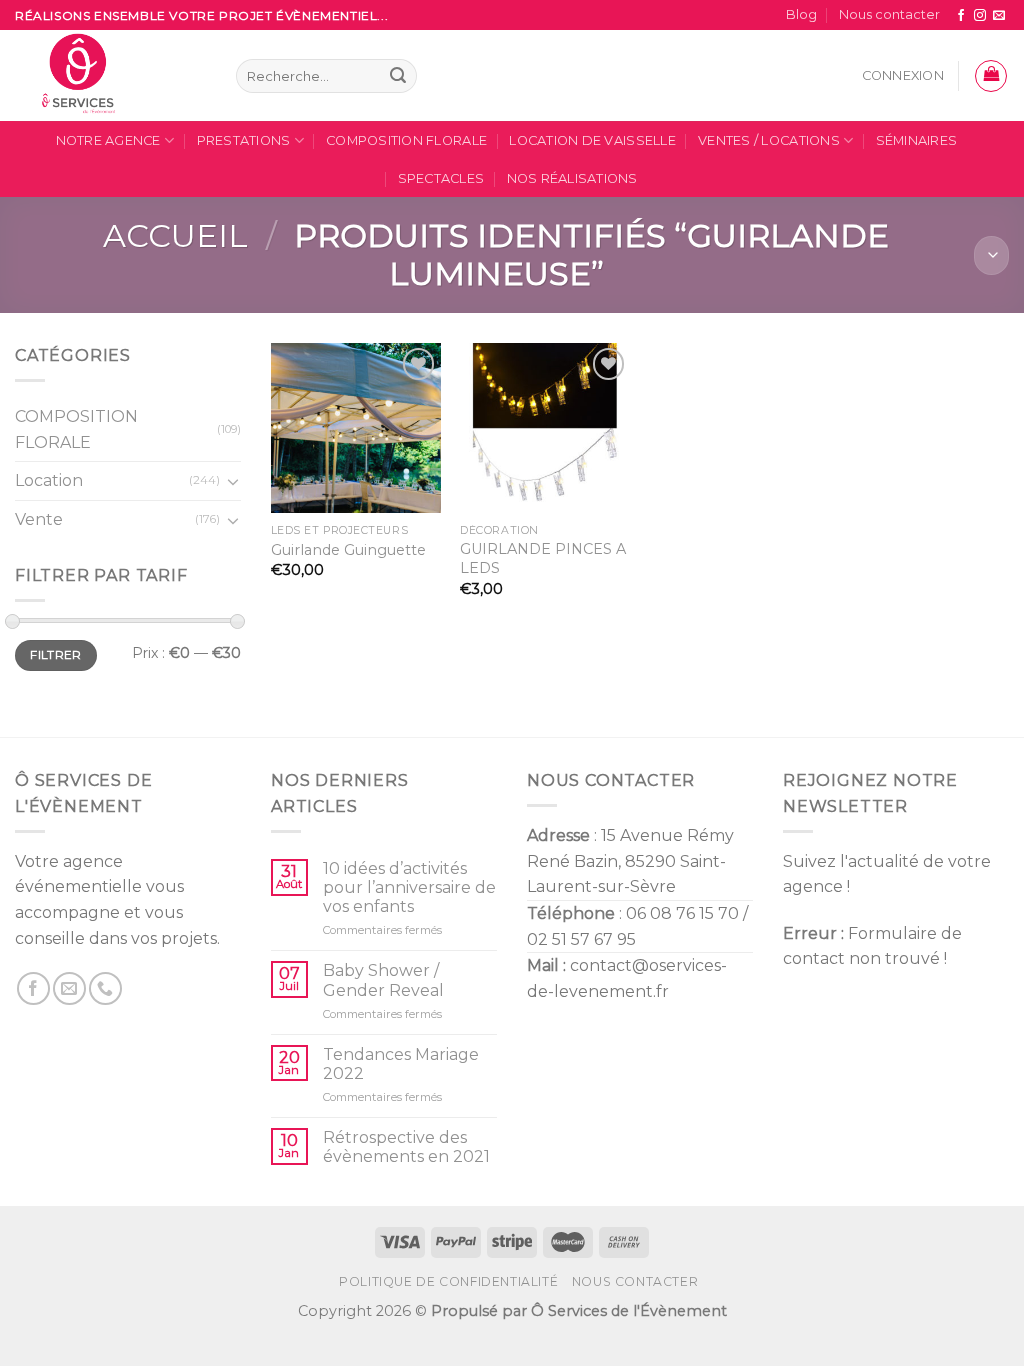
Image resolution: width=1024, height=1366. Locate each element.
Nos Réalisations (572, 178)
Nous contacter (889, 14)
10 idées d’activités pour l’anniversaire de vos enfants (409, 887)
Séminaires (917, 140)
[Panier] (991, 76)
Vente (39, 519)
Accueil (175, 235)
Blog (801, 14)
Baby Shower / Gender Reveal (383, 980)
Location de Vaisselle (592, 140)
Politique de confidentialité (448, 1281)
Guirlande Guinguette (348, 550)
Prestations (244, 140)
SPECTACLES (441, 178)
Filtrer (56, 655)
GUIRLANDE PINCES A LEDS (543, 558)
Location (49, 481)
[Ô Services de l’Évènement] (110, 75)
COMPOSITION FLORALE (406, 140)
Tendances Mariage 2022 (401, 1064)
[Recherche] (398, 76)
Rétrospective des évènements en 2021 (406, 1147)
